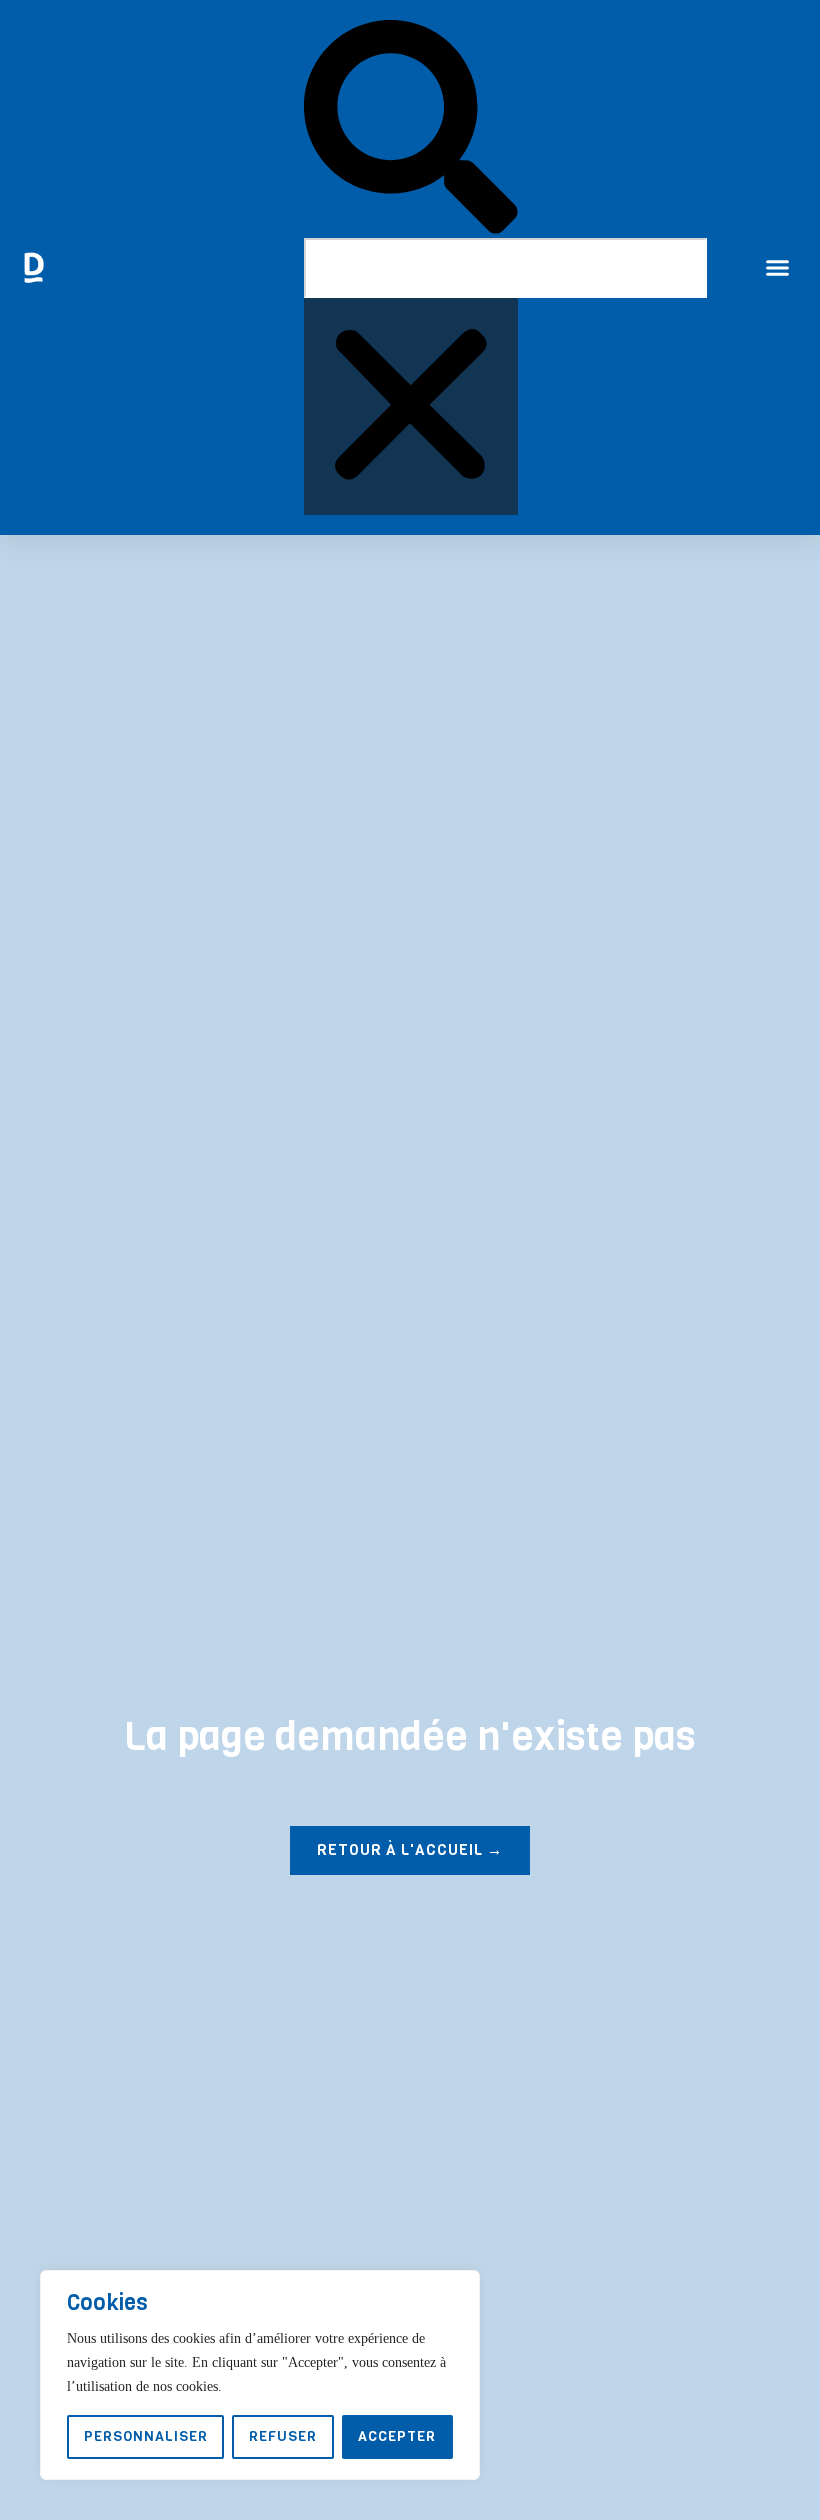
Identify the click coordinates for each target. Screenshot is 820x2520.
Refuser (283, 2436)
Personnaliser (146, 2436)
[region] (260, 2375)
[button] (411, 129)
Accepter (397, 2436)
